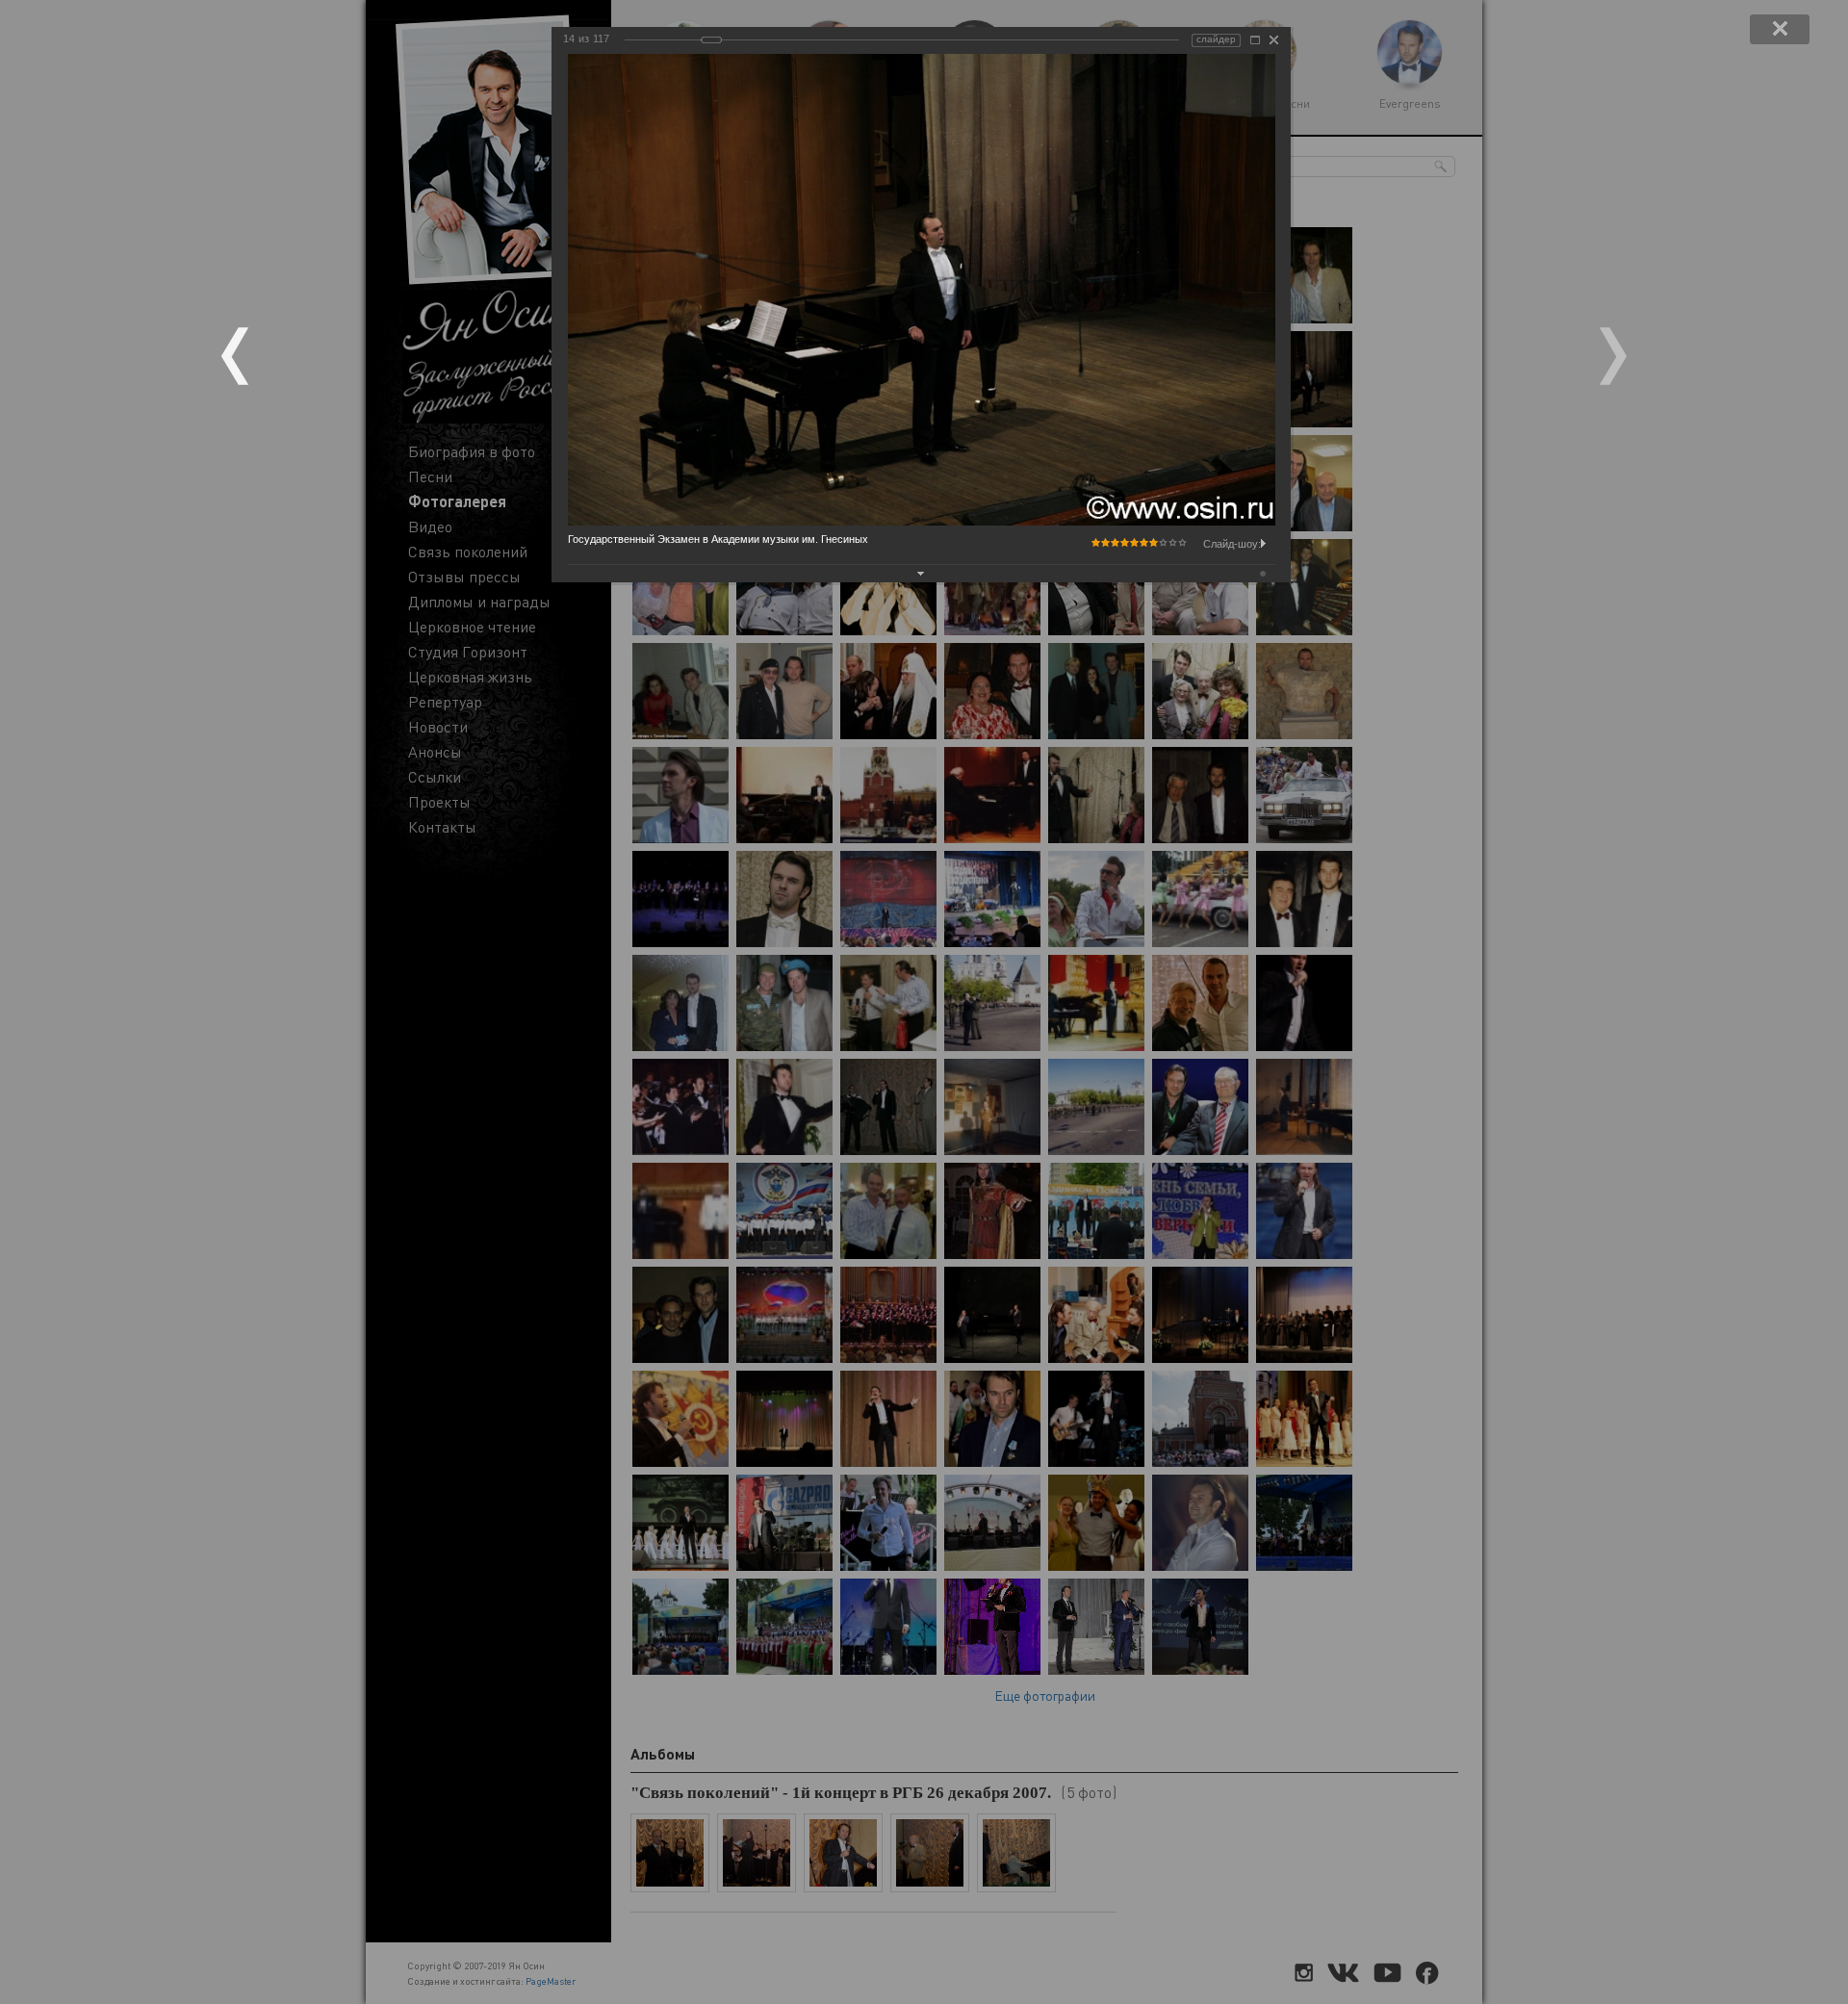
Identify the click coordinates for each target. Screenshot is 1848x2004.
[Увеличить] (1255, 40)
